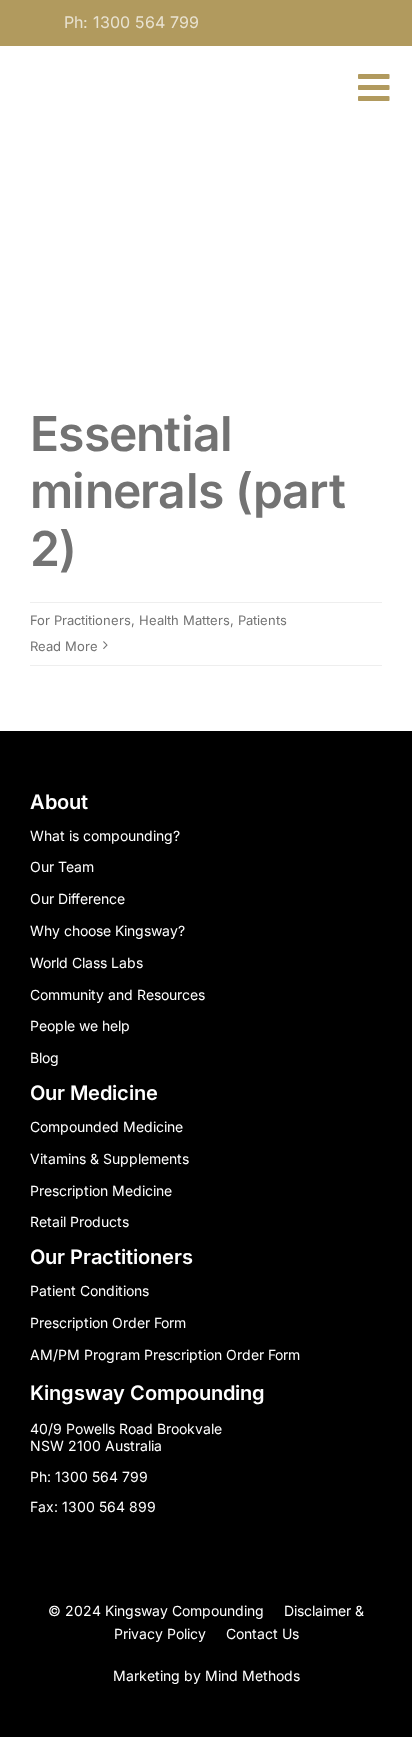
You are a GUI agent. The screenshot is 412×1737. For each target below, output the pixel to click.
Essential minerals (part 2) (187, 491)
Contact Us (262, 1633)
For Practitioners (80, 620)
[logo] (102, 75)
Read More (64, 646)
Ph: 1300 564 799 (131, 22)
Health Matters (184, 620)
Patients (262, 620)
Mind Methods (252, 1675)
